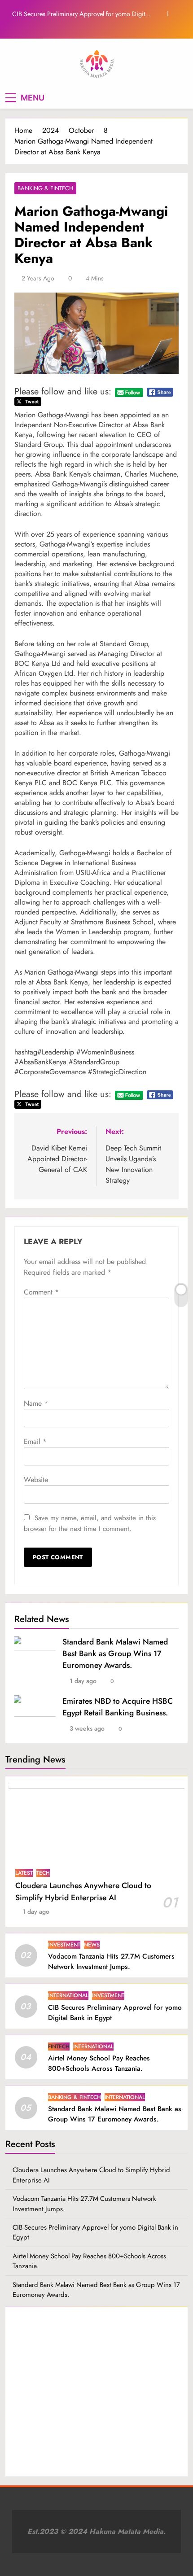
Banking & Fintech (45, 188)
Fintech (59, 2047)
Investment (64, 1945)
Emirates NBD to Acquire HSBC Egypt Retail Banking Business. (118, 1707)
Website (36, 1480)
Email (35, 1441)
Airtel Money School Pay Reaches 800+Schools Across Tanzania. (99, 2063)
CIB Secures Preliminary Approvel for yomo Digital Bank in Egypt (81, 14)
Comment (41, 1292)
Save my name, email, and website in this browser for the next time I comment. (90, 1523)
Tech (43, 1873)
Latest (24, 1873)
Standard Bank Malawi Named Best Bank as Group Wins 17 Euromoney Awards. (115, 1653)
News (92, 1945)
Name (36, 1403)
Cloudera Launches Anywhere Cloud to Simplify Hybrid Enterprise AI (83, 1891)
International (68, 1995)
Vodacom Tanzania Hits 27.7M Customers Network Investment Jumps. (111, 1962)
